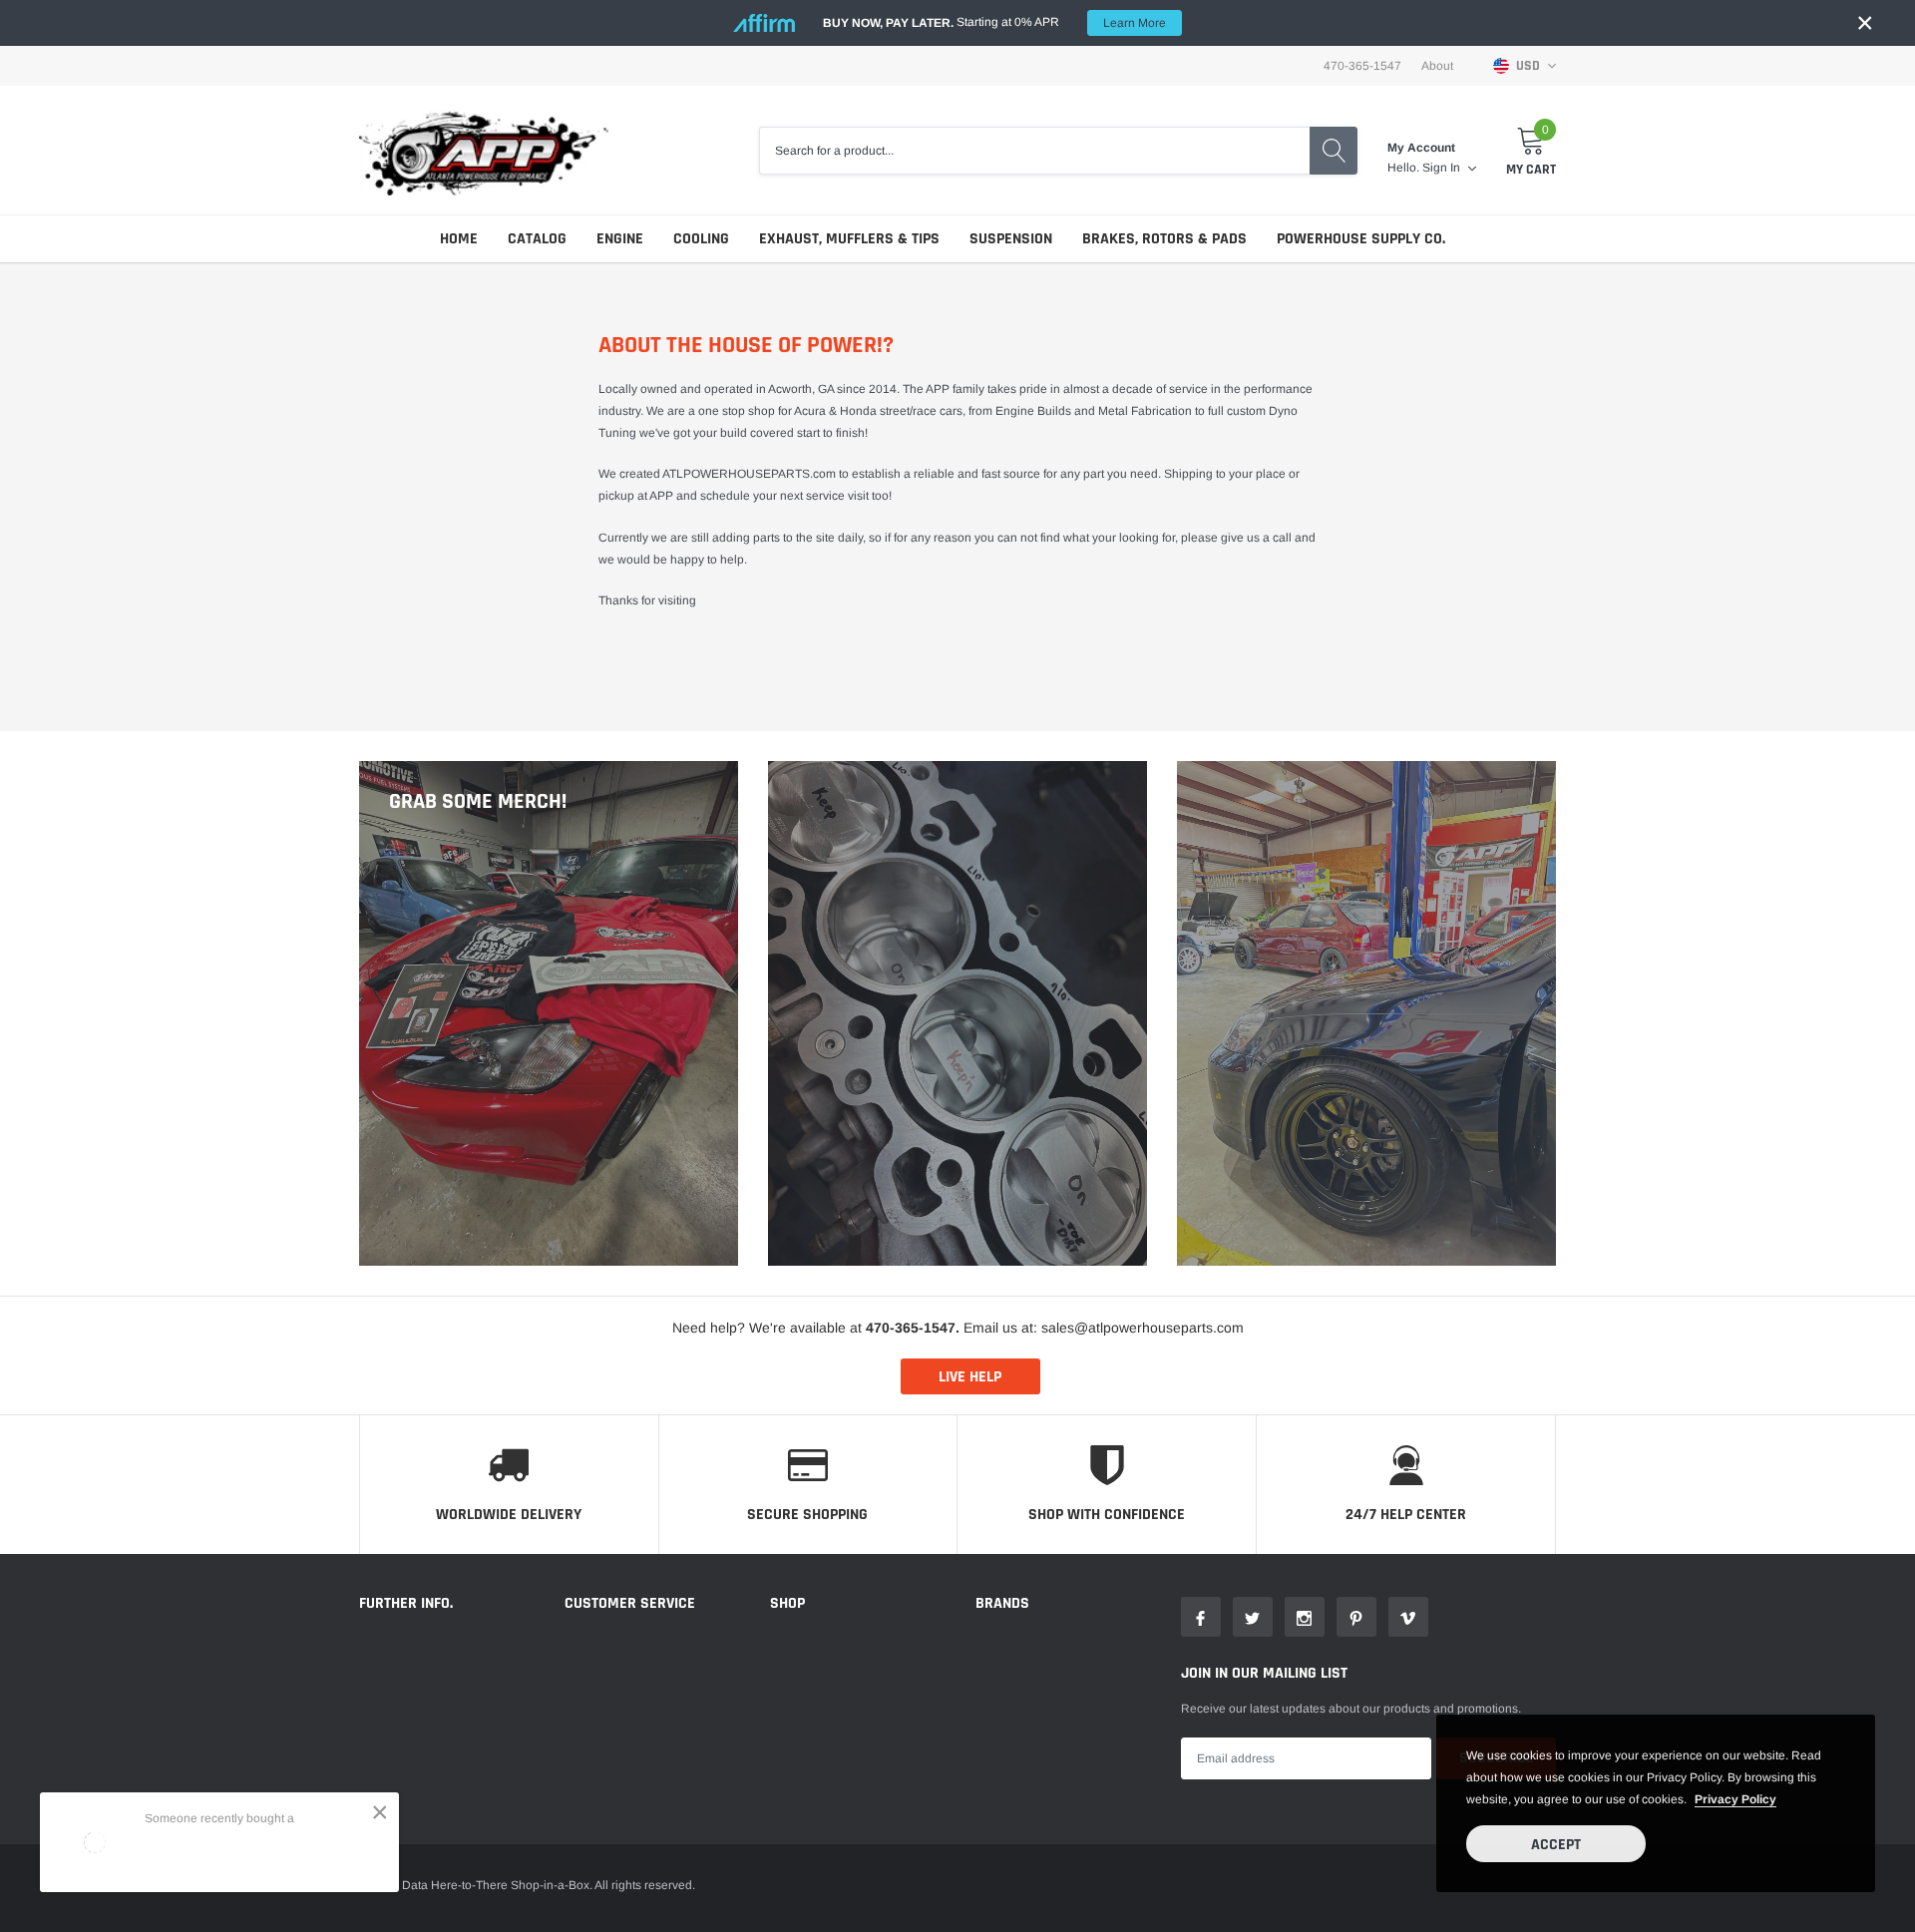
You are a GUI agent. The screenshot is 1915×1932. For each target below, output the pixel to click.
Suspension (1011, 239)
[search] (1334, 151)
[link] (1201, 1617)
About (1437, 66)
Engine (620, 239)
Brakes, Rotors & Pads (1164, 239)
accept (1556, 1845)
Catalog (537, 239)
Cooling (701, 239)
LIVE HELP (970, 1377)
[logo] (484, 150)
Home (459, 239)
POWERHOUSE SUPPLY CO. (1361, 239)
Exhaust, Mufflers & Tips (849, 239)
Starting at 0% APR (994, 22)
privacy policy (1735, 1799)
